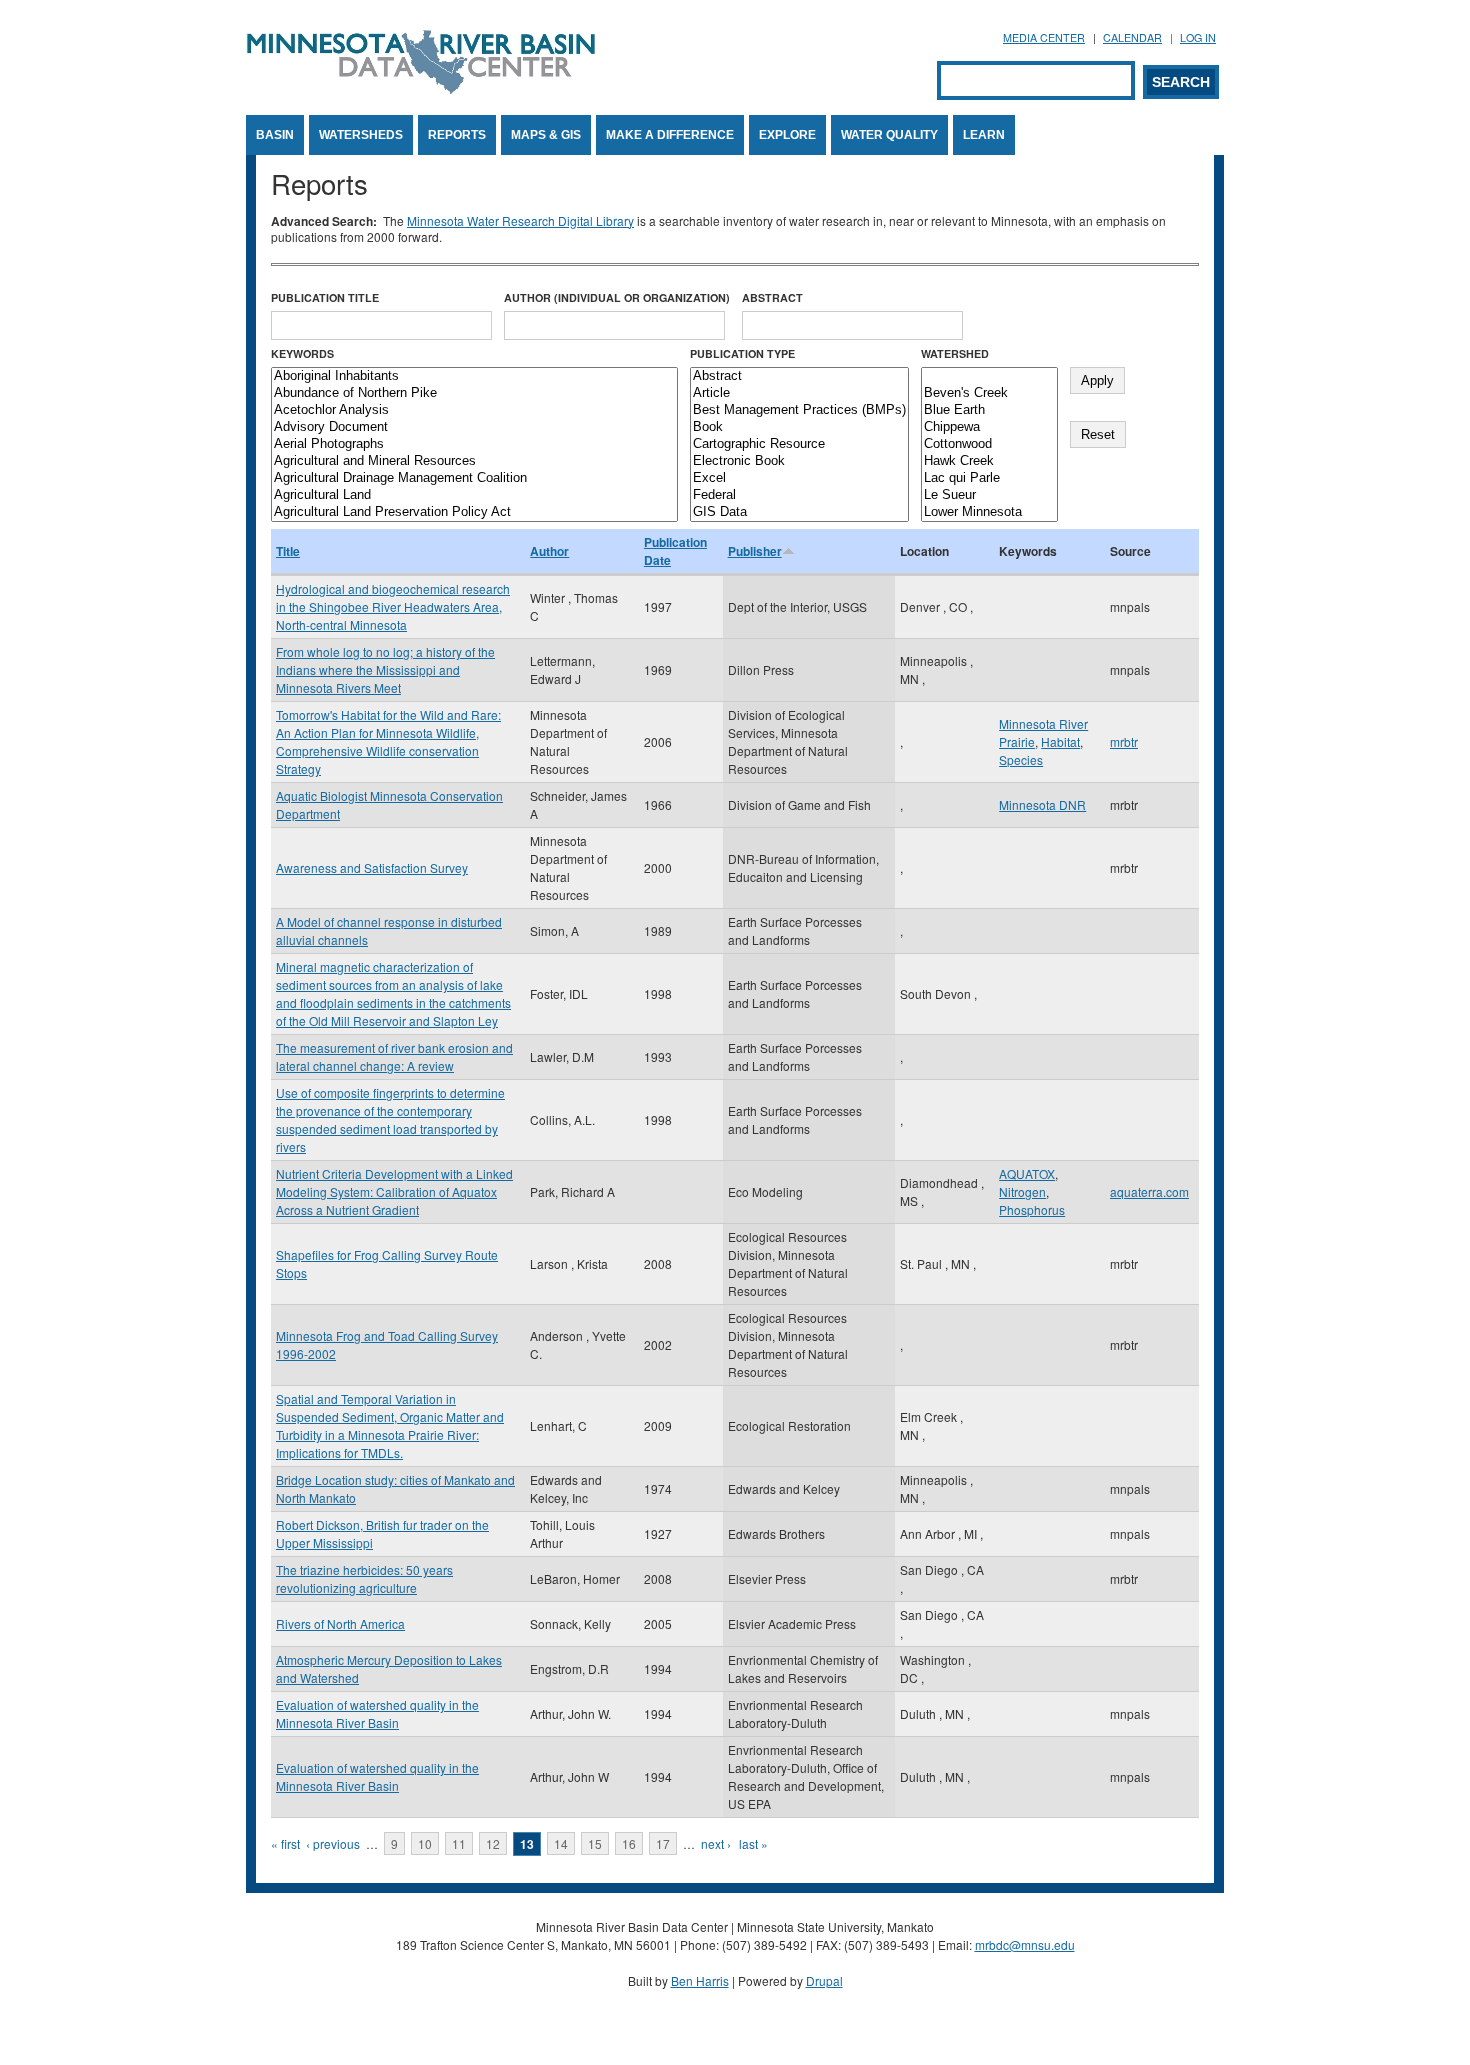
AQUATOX (1027, 1173)
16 (629, 1843)
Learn (984, 135)
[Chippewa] (989, 427)
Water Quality (889, 135)
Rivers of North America (340, 1623)
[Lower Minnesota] (989, 512)
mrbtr (1124, 741)
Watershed (955, 353)
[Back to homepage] (421, 88)
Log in (1198, 37)
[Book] (799, 427)
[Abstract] (799, 376)
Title (288, 551)
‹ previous (333, 1843)
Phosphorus (1032, 1209)
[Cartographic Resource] (799, 444)
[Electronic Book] (799, 461)
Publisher (755, 551)
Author (549, 551)
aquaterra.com (1149, 1191)
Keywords (302, 353)
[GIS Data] (799, 512)
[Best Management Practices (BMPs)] (799, 410)
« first (285, 1843)
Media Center (1044, 37)
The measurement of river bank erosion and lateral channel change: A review (394, 1056)
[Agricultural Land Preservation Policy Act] (474, 512)
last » (753, 1843)
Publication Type (742, 353)
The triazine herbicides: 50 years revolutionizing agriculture (364, 1578)
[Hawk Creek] (989, 461)
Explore (787, 135)
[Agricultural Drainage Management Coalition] (474, 478)
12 (493, 1843)
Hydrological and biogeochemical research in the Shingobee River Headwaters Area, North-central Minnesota (393, 606)
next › (716, 1843)
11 (459, 1843)
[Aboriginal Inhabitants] (474, 376)
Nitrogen (1022, 1191)
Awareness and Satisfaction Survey (372, 867)
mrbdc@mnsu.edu (1025, 1944)
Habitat (1060, 741)
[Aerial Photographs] (474, 444)
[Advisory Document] (474, 427)
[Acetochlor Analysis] (474, 410)
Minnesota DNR (1042, 804)
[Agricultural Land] (474, 495)
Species (1021, 759)
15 (595, 1843)
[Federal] (799, 495)
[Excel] (799, 478)
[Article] (799, 393)
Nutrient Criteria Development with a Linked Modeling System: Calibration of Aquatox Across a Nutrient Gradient (394, 1191)
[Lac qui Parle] (989, 478)
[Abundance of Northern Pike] (474, 393)
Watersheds (361, 135)
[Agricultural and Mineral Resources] (474, 461)
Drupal (824, 1980)
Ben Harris (700, 1980)
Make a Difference (670, 135)
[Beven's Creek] (989, 393)
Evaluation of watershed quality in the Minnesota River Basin (377, 1713)
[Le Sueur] (989, 495)
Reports (457, 135)
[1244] (989, 376)
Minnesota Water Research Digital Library (520, 220)
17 (663, 1843)
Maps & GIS (546, 135)
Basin (275, 135)
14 (561, 1843)
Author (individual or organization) (617, 297)
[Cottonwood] (989, 444)
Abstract (772, 297)
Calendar (1132, 37)
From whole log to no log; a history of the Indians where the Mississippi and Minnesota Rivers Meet (385, 669)
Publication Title (325, 297)
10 (425, 1843)
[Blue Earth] (989, 410)
